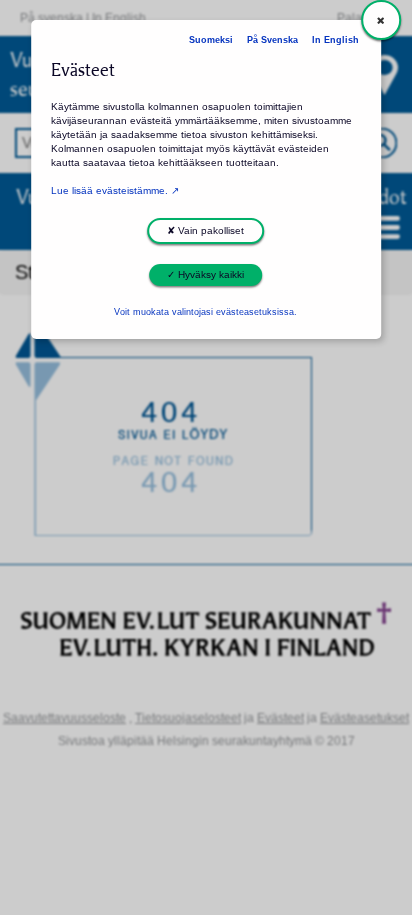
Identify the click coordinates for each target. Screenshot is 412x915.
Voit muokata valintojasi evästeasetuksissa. (205, 312)
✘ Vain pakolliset (205, 230)
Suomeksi (211, 40)
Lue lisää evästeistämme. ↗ (115, 190)
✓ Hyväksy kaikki (205, 274)
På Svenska (272, 40)
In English (335, 40)
